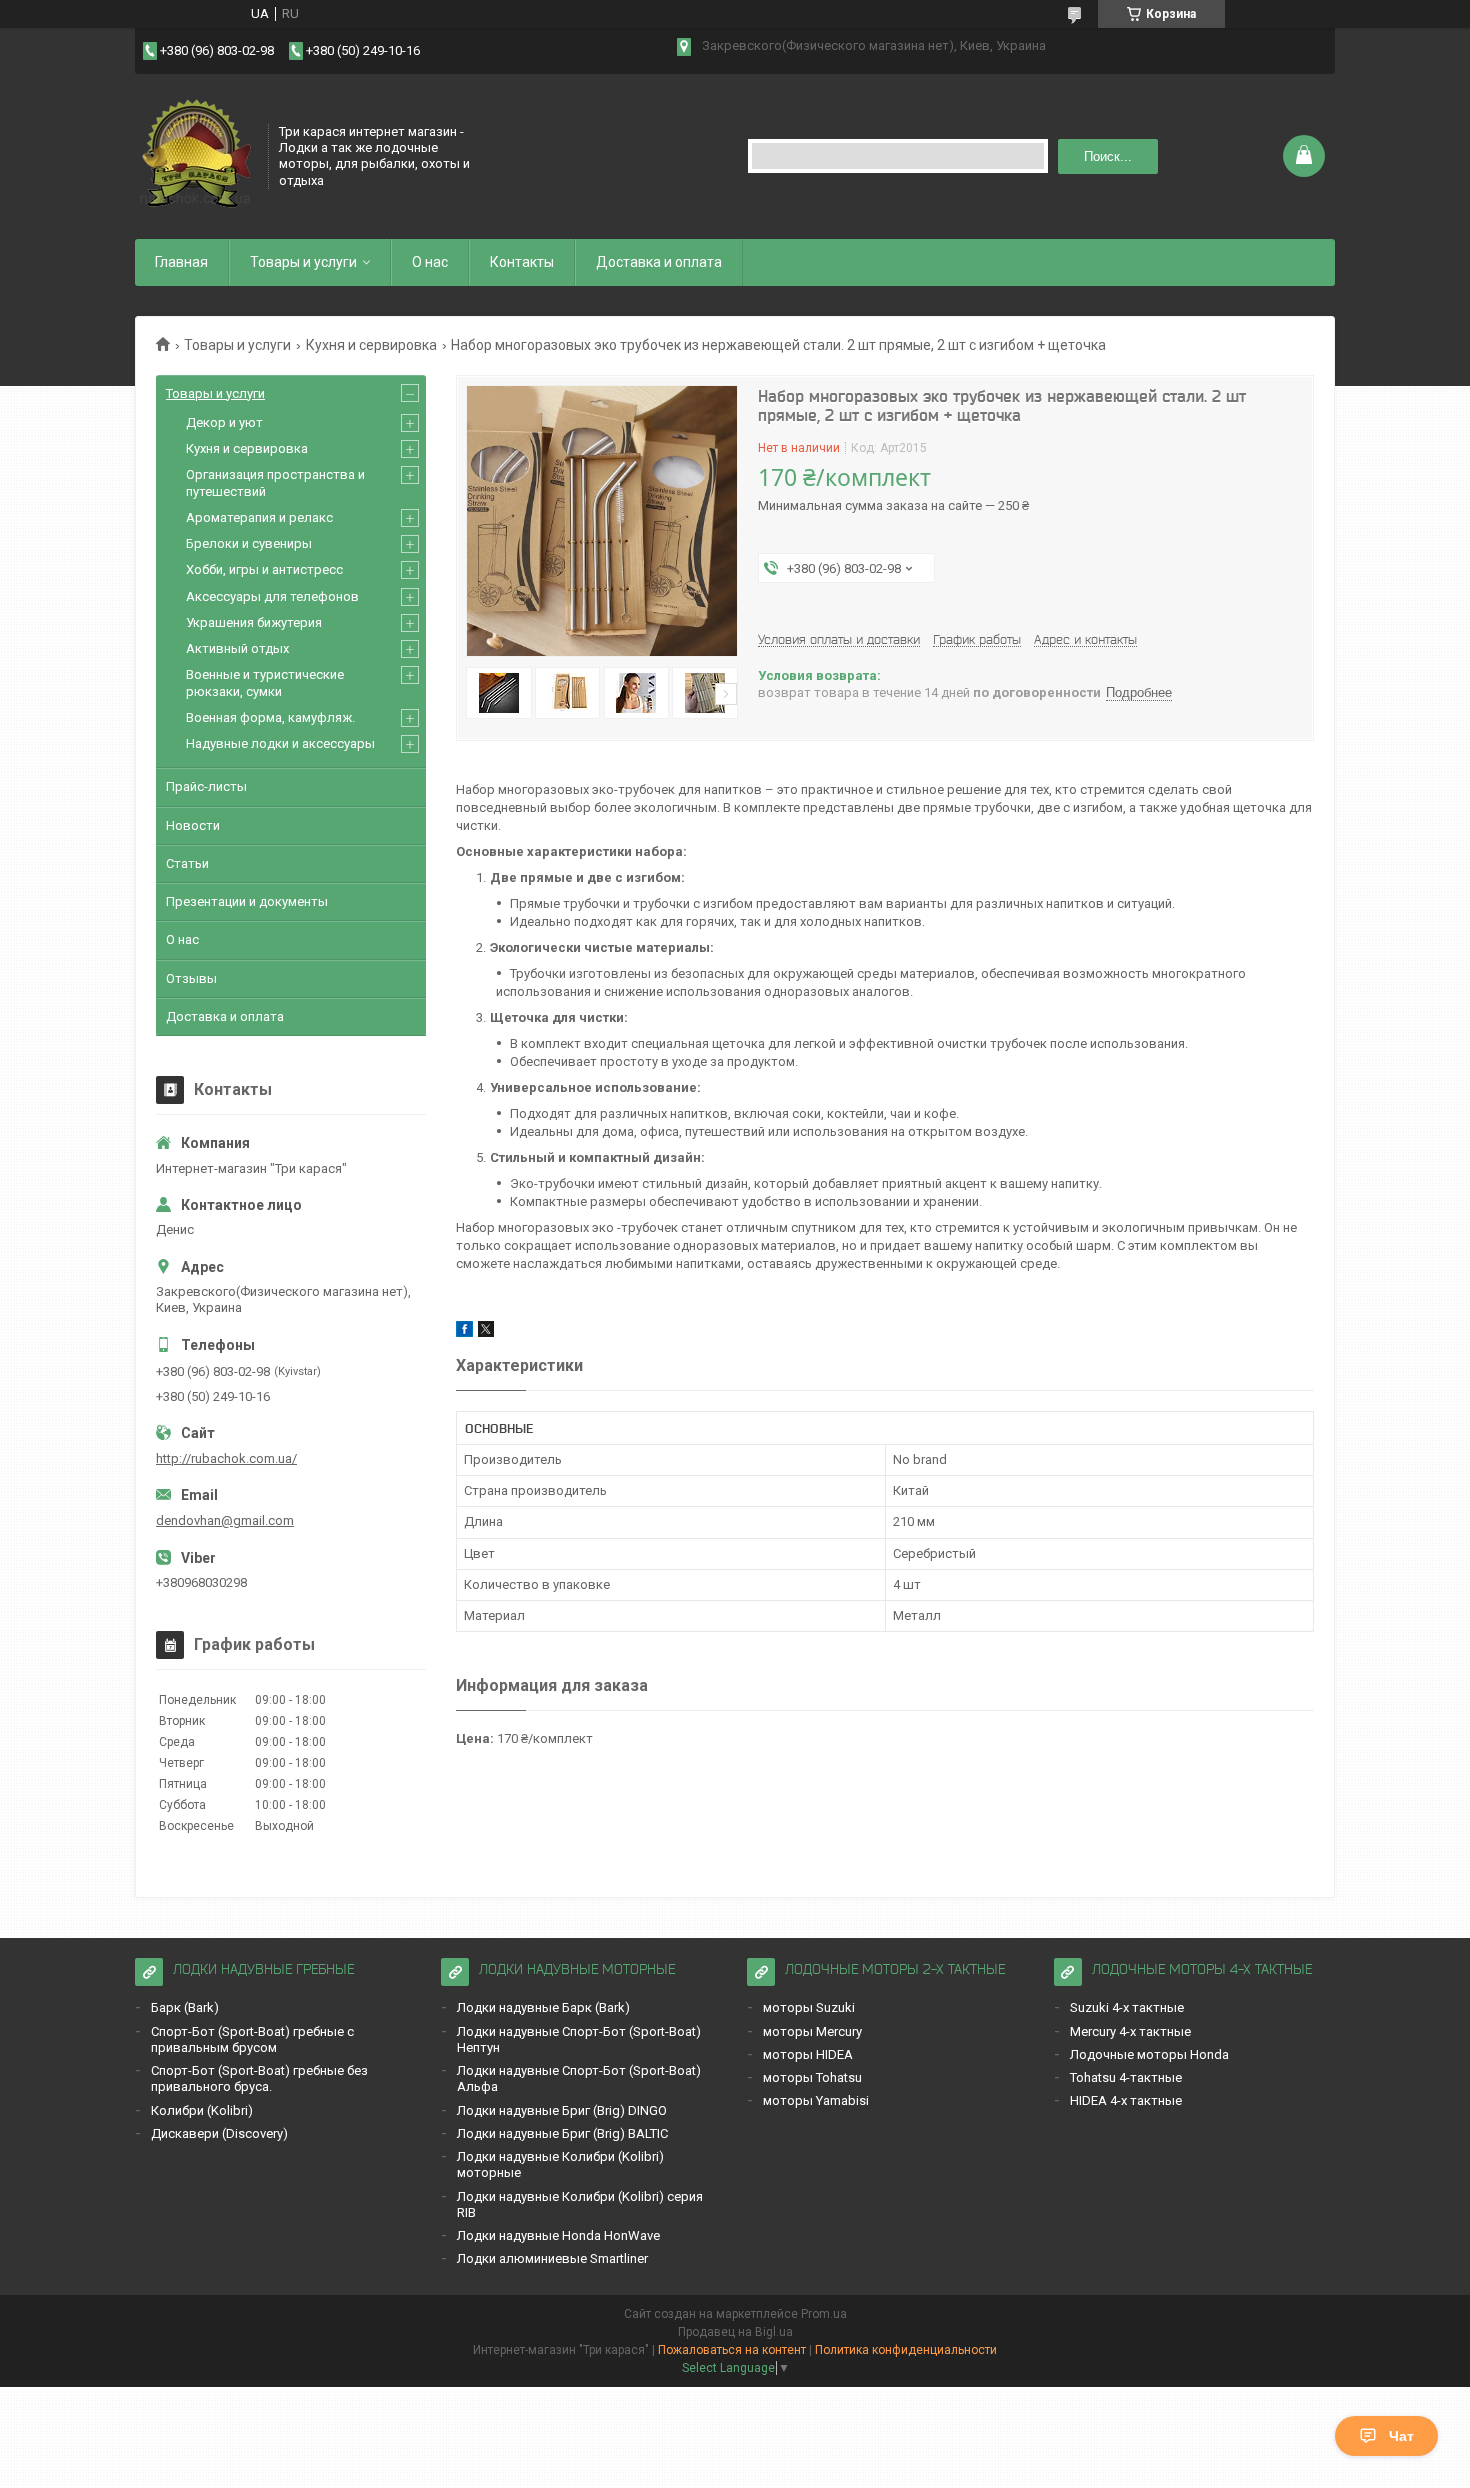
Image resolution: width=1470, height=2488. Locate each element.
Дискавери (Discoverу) (219, 2133)
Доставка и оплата (659, 262)
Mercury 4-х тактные (1130, 2031)
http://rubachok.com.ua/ (226, 1458)
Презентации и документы (247, 901)
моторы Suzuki (809, 2007)
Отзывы (191, 978)
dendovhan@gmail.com (225, 1520)
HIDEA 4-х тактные (1126, 2100)
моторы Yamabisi (816, 2100)
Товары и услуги (303, 262)
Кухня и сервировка (371, 345)
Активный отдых (237, 648)
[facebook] (464, 1332)
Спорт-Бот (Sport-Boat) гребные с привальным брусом (252, 2039)
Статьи (187, 863)
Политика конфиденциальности (906, 2350)
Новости (193, 825)
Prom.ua (824, 2314)
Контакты (522, 262)
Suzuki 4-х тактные (1127, 2007)
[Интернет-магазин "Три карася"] (195, 154)
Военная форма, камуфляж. (270, 717)
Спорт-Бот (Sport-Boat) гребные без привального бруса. (259, 2078)
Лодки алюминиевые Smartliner (552, 2258)
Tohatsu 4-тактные (1126, 2077)
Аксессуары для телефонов (272, 596)
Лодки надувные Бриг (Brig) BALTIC (562, 2133)
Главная (181, 262)
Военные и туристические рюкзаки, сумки (265, 682)
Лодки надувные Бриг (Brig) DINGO (562, 2110)
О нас (430, 262)
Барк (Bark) (185, 2007)
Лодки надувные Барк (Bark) (543, 2007)
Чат (1401, 2436)
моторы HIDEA (808, 2054)
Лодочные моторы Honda (1149, 2054)
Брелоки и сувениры (249, 543)
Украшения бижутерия (254, 622)
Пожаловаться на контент (732, 2350)
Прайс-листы (206, 786)
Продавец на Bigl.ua (735, 2332)
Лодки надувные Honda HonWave (558, 2235)
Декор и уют (224, 422)
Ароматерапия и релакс (259, 517)
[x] (486, 1332)
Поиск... (1108, 156)
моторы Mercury (812, 2031)
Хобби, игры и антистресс (264, 569)
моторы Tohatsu (812, 2077)
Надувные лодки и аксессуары (280, 743)
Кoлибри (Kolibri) (202, 2110)
